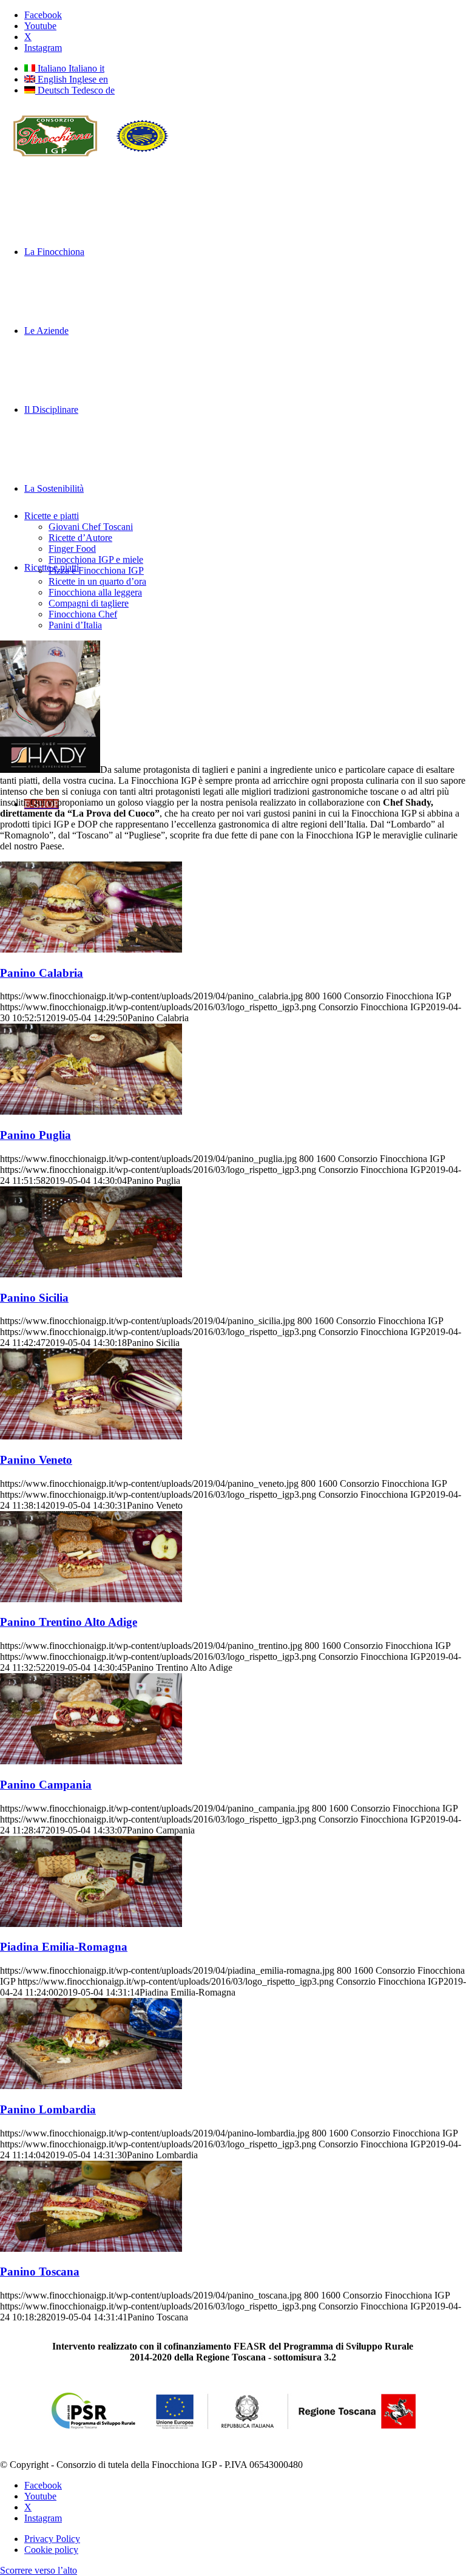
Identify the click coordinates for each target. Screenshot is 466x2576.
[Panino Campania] (91, 1761)
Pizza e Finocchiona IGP (96, 570)
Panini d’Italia (75, 625)
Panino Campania (46, 1785)
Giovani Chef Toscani (91, 527)
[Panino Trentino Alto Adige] (91, 1599)
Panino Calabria (42, 973)
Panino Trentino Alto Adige (69, 1622)
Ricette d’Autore (80, 538)
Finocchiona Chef (83, 614)
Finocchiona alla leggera (95, 592)
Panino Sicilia (34, 1298)
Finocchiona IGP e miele (96, 559)
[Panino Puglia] (91, 1111)
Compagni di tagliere (89, 603)
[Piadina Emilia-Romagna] (91, 1924)
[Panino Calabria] (91, 949)
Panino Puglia (35, 1135)
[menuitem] (245, 2539)
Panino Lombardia (48, 2109)
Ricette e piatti (52, 516)
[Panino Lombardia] (91, 2086)
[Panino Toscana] (91, 2248)
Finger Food (72, 549)
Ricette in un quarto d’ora (97, 581)
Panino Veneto (36, 1460)
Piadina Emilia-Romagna (64, 1947)
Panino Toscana (40, 2272)
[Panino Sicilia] (91, 1274)
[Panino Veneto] (91, 1436)
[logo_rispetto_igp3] (91, 163)
